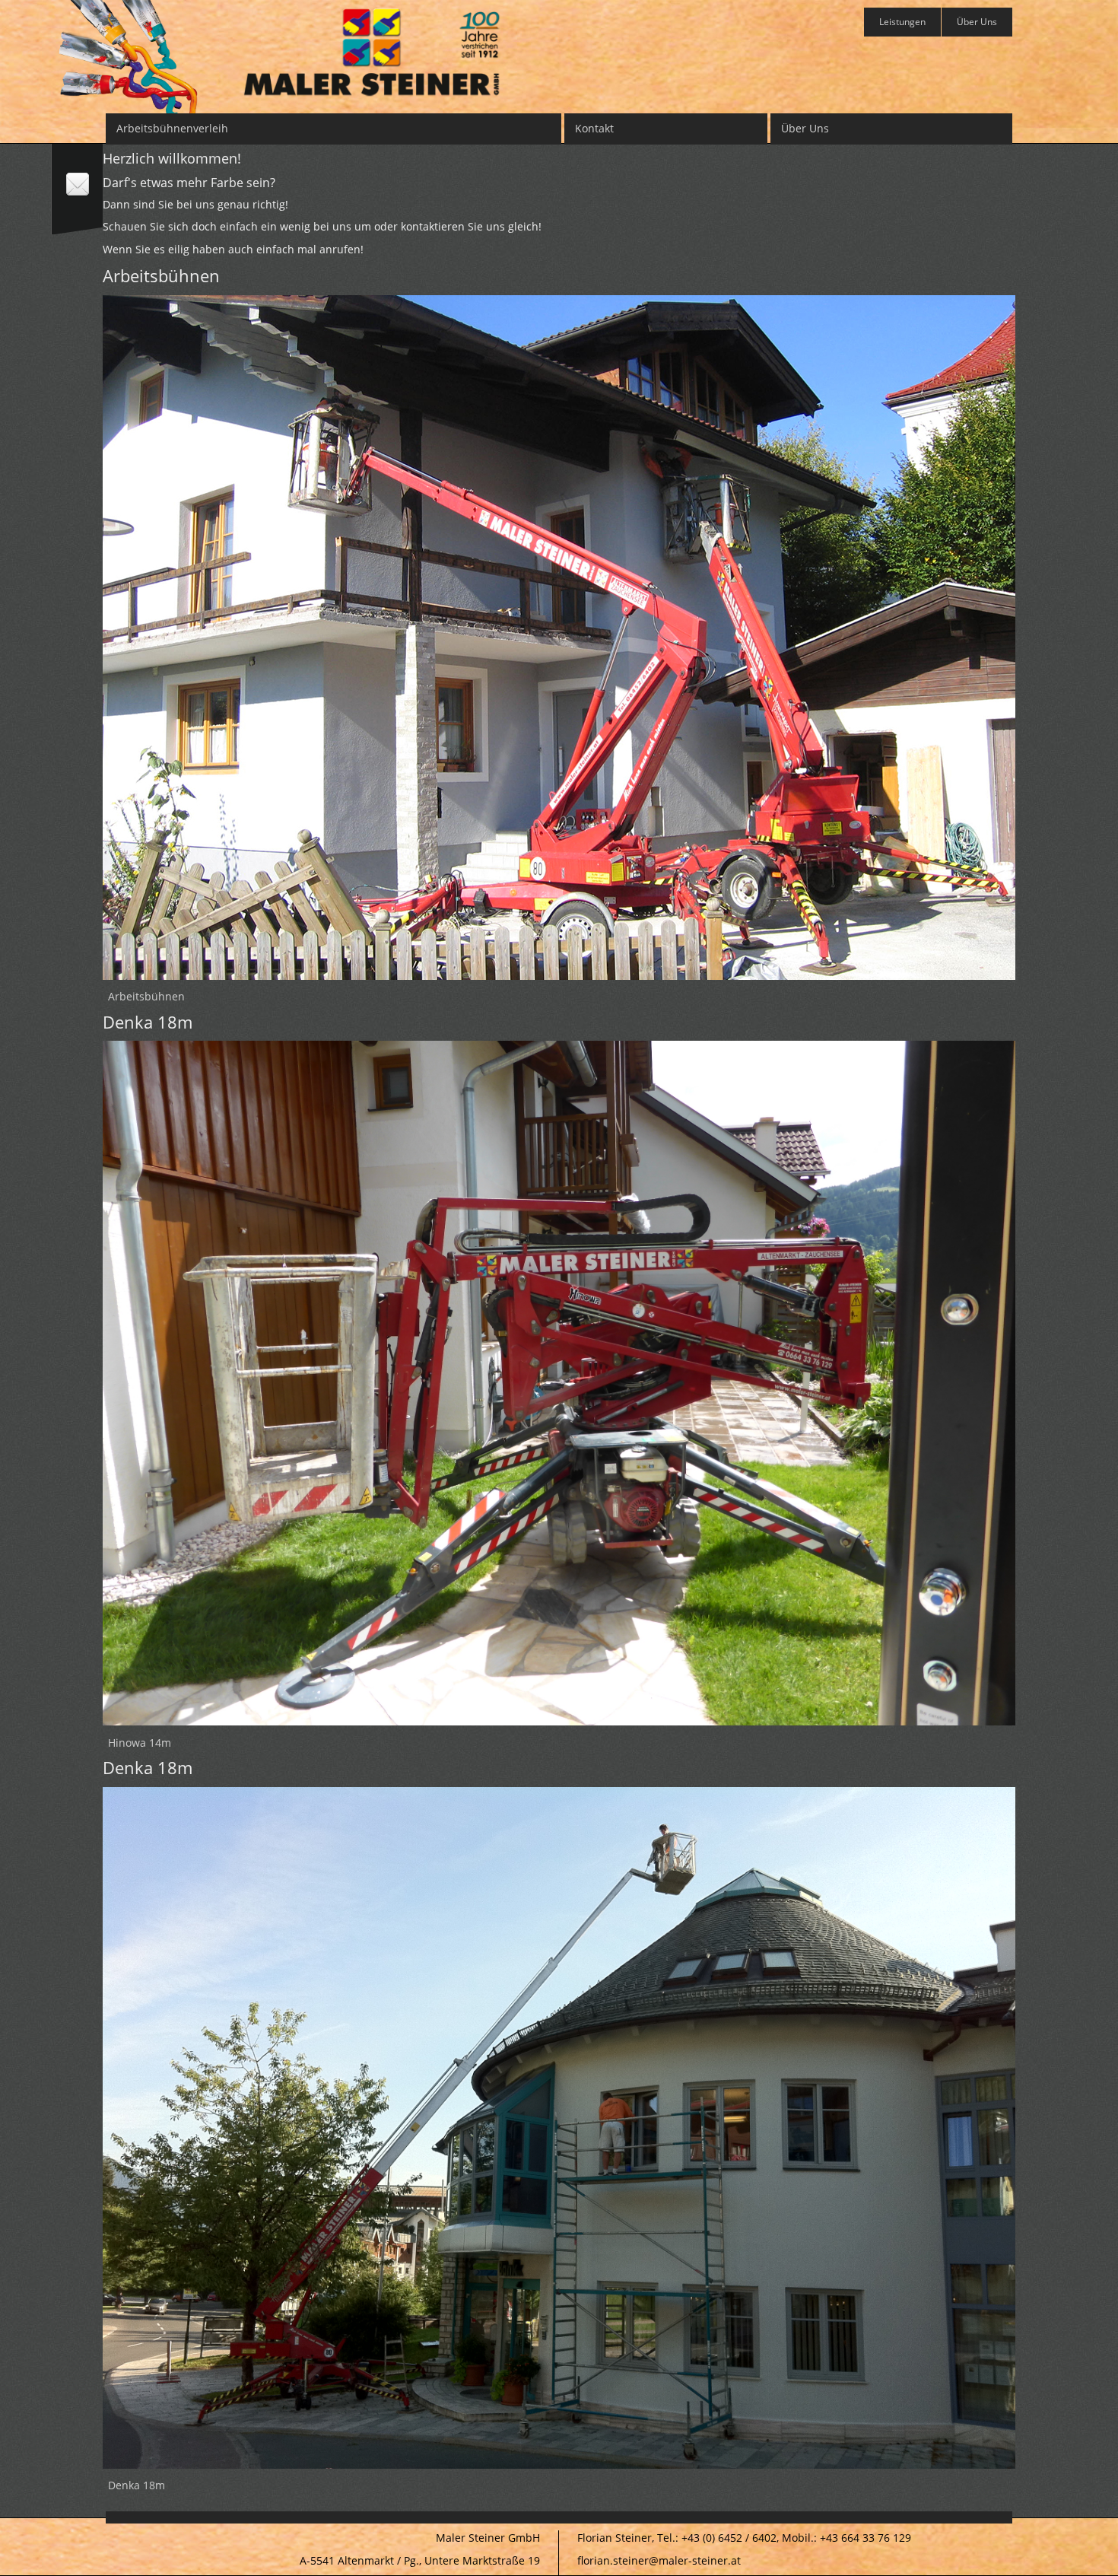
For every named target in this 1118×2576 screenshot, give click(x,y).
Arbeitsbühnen (146, 996)
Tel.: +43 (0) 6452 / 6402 (717, 2538)
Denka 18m (137, 2485)
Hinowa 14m (140, 1743)
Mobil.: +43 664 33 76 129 (846, 2538)
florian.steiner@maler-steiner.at (659, 2560)
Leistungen (902, 22)
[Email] (78, 187)
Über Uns (977, 22)
